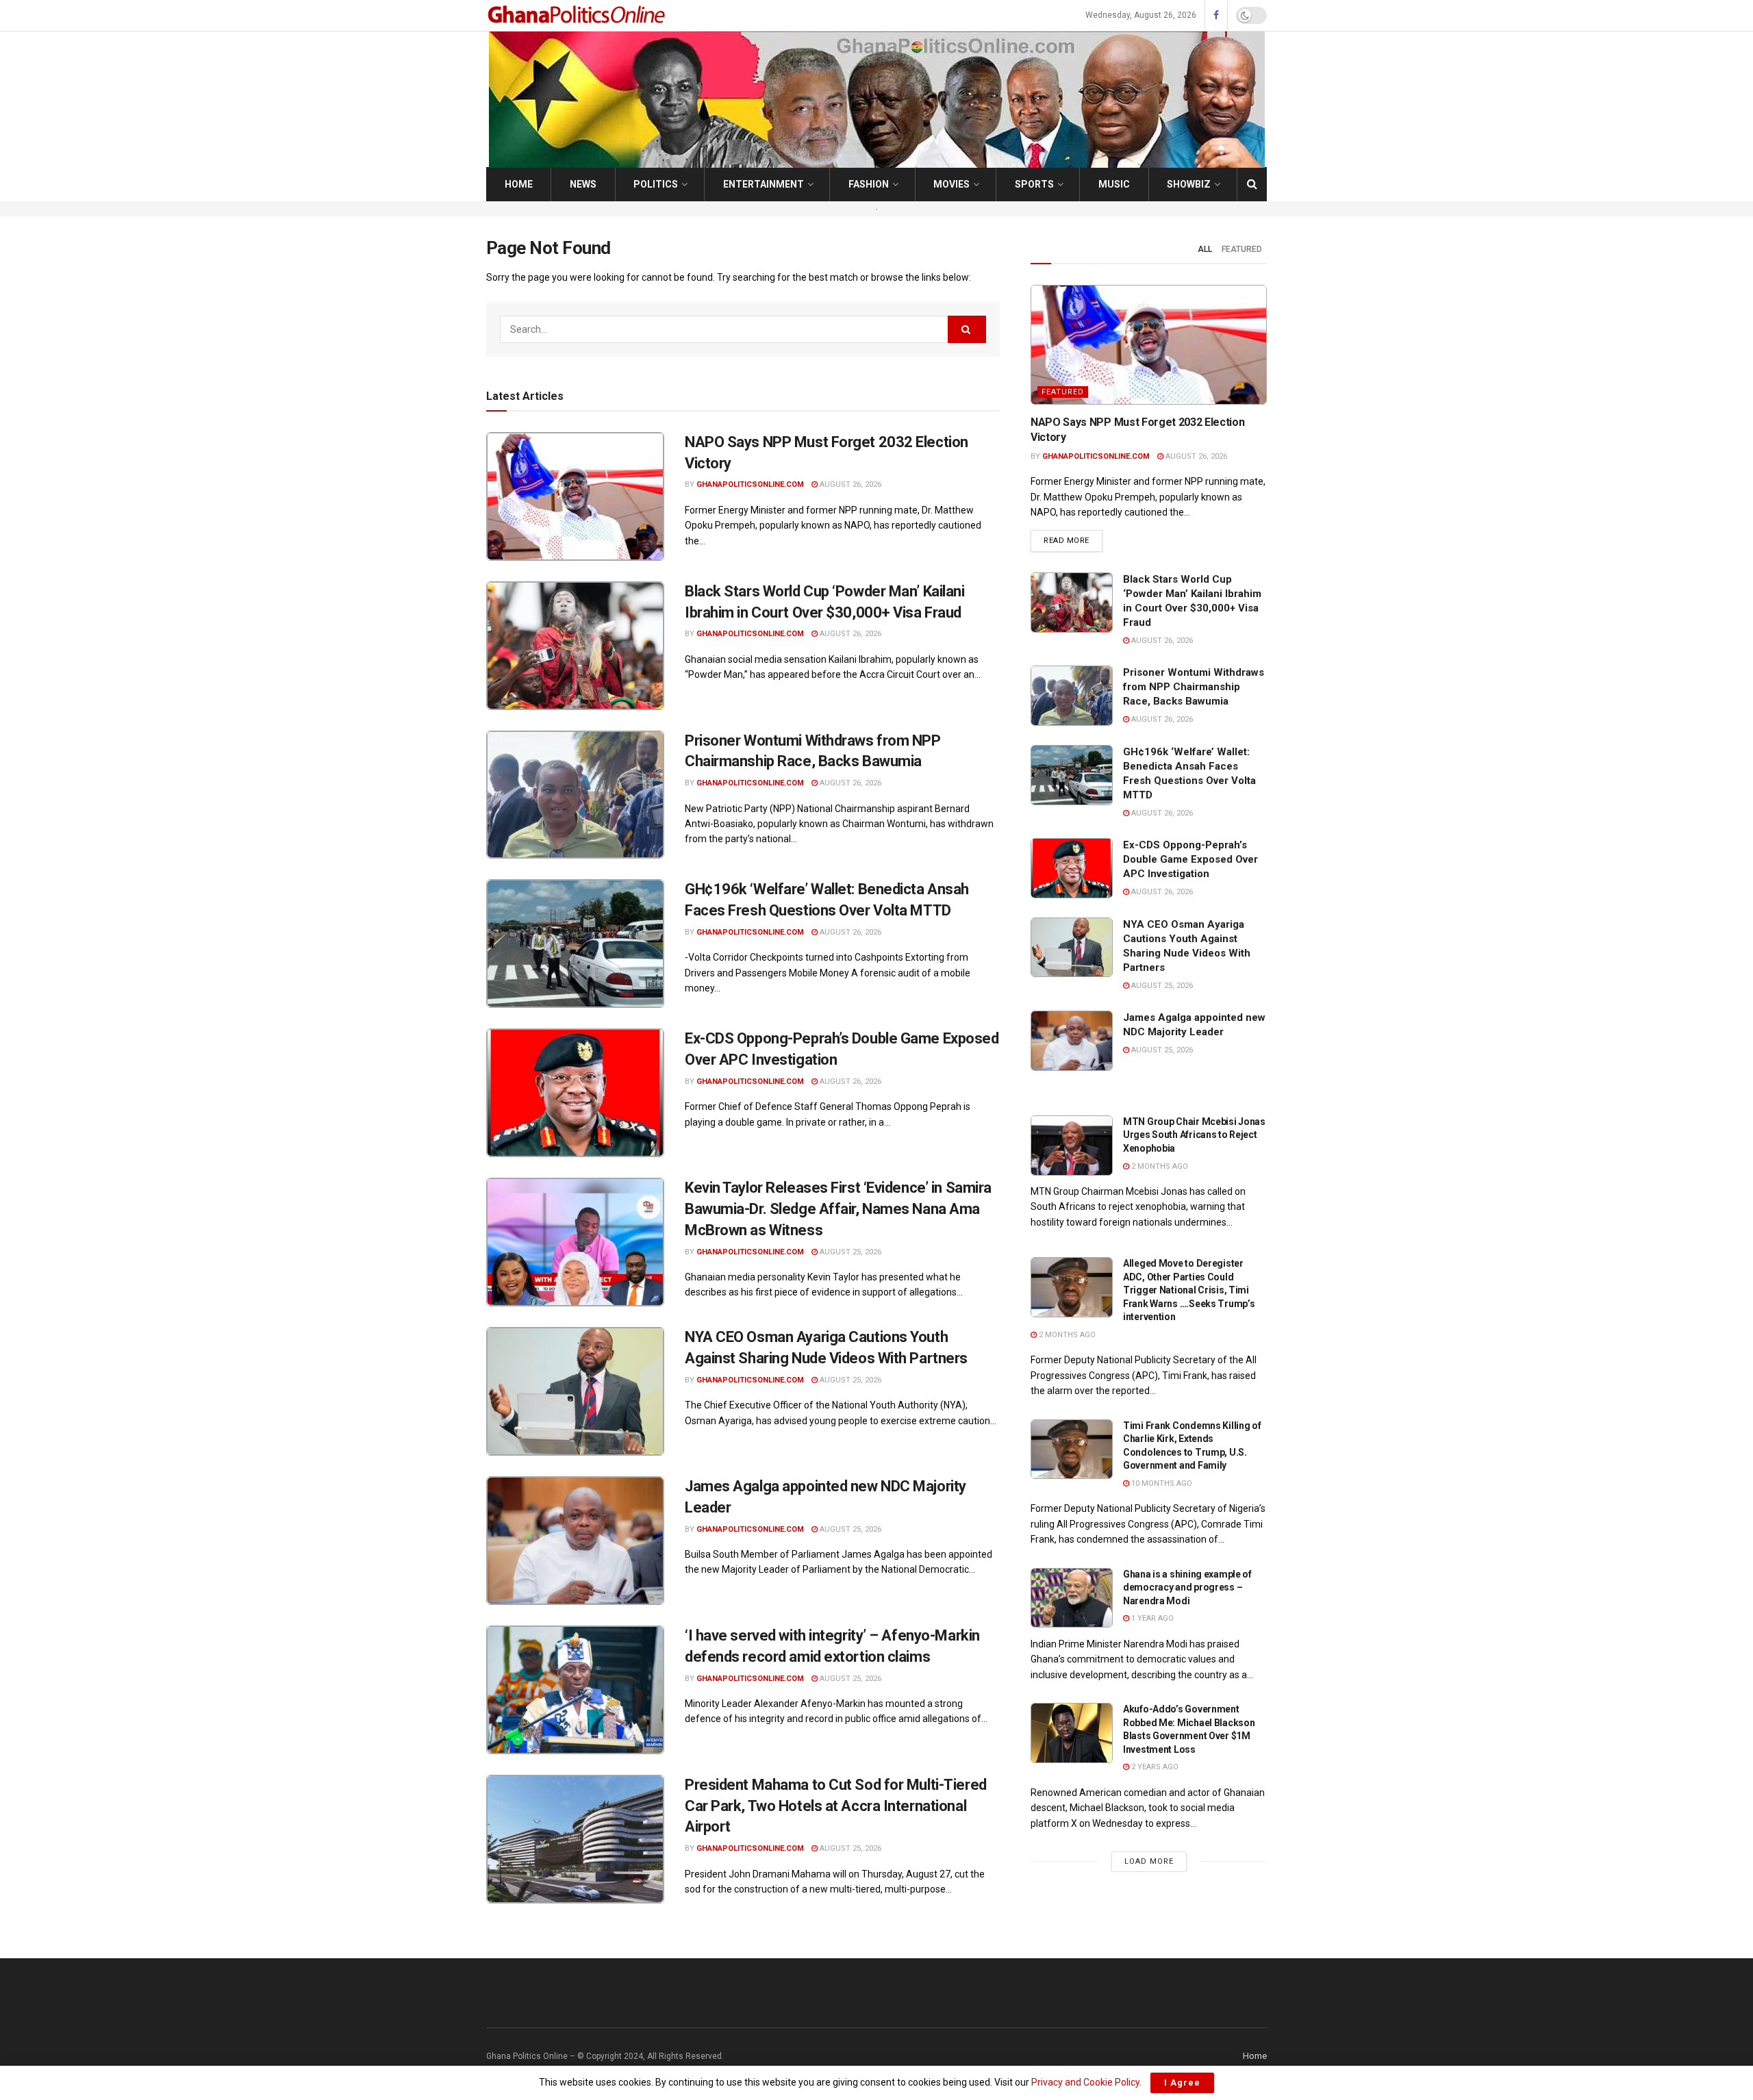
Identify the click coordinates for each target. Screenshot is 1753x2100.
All (1205, 249)
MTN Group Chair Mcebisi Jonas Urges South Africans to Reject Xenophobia (1194, 1135)
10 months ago (1161, 1483)
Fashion (869, 184)
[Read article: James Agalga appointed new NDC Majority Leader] (575, 1541)
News (583, 184)
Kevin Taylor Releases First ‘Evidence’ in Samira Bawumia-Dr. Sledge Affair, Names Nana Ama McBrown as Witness (838, 1209)
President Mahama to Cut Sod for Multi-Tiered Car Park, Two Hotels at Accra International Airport (836, 1806)
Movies (951, 184)
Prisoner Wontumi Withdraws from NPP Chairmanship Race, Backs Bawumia (1194, 687)
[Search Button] (1252, 184)
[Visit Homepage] (578, 15)
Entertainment (764, 184)
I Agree (1182, 2083)
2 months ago (1159, 1166)
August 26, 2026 (849, 484)
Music (1114, 184)
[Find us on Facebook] (1216, 16)
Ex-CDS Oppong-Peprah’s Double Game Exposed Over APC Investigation (1190, 859)
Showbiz (1189, 184)
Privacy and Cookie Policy (1085, 2082)
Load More (1149, 1861)
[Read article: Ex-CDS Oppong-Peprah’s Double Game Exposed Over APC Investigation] (575, 1093)
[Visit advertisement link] (876, 209)
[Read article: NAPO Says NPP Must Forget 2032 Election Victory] (575, 496)
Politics (656, 184)
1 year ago (1151, 1618)
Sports (1034, 184)
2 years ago (1154, 1767)
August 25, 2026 (849, 1252)
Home (519, 184)
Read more (1073, 540)
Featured (1242, 249)
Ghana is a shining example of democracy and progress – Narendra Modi (1187, 1587)
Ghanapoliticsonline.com (750, 484)
